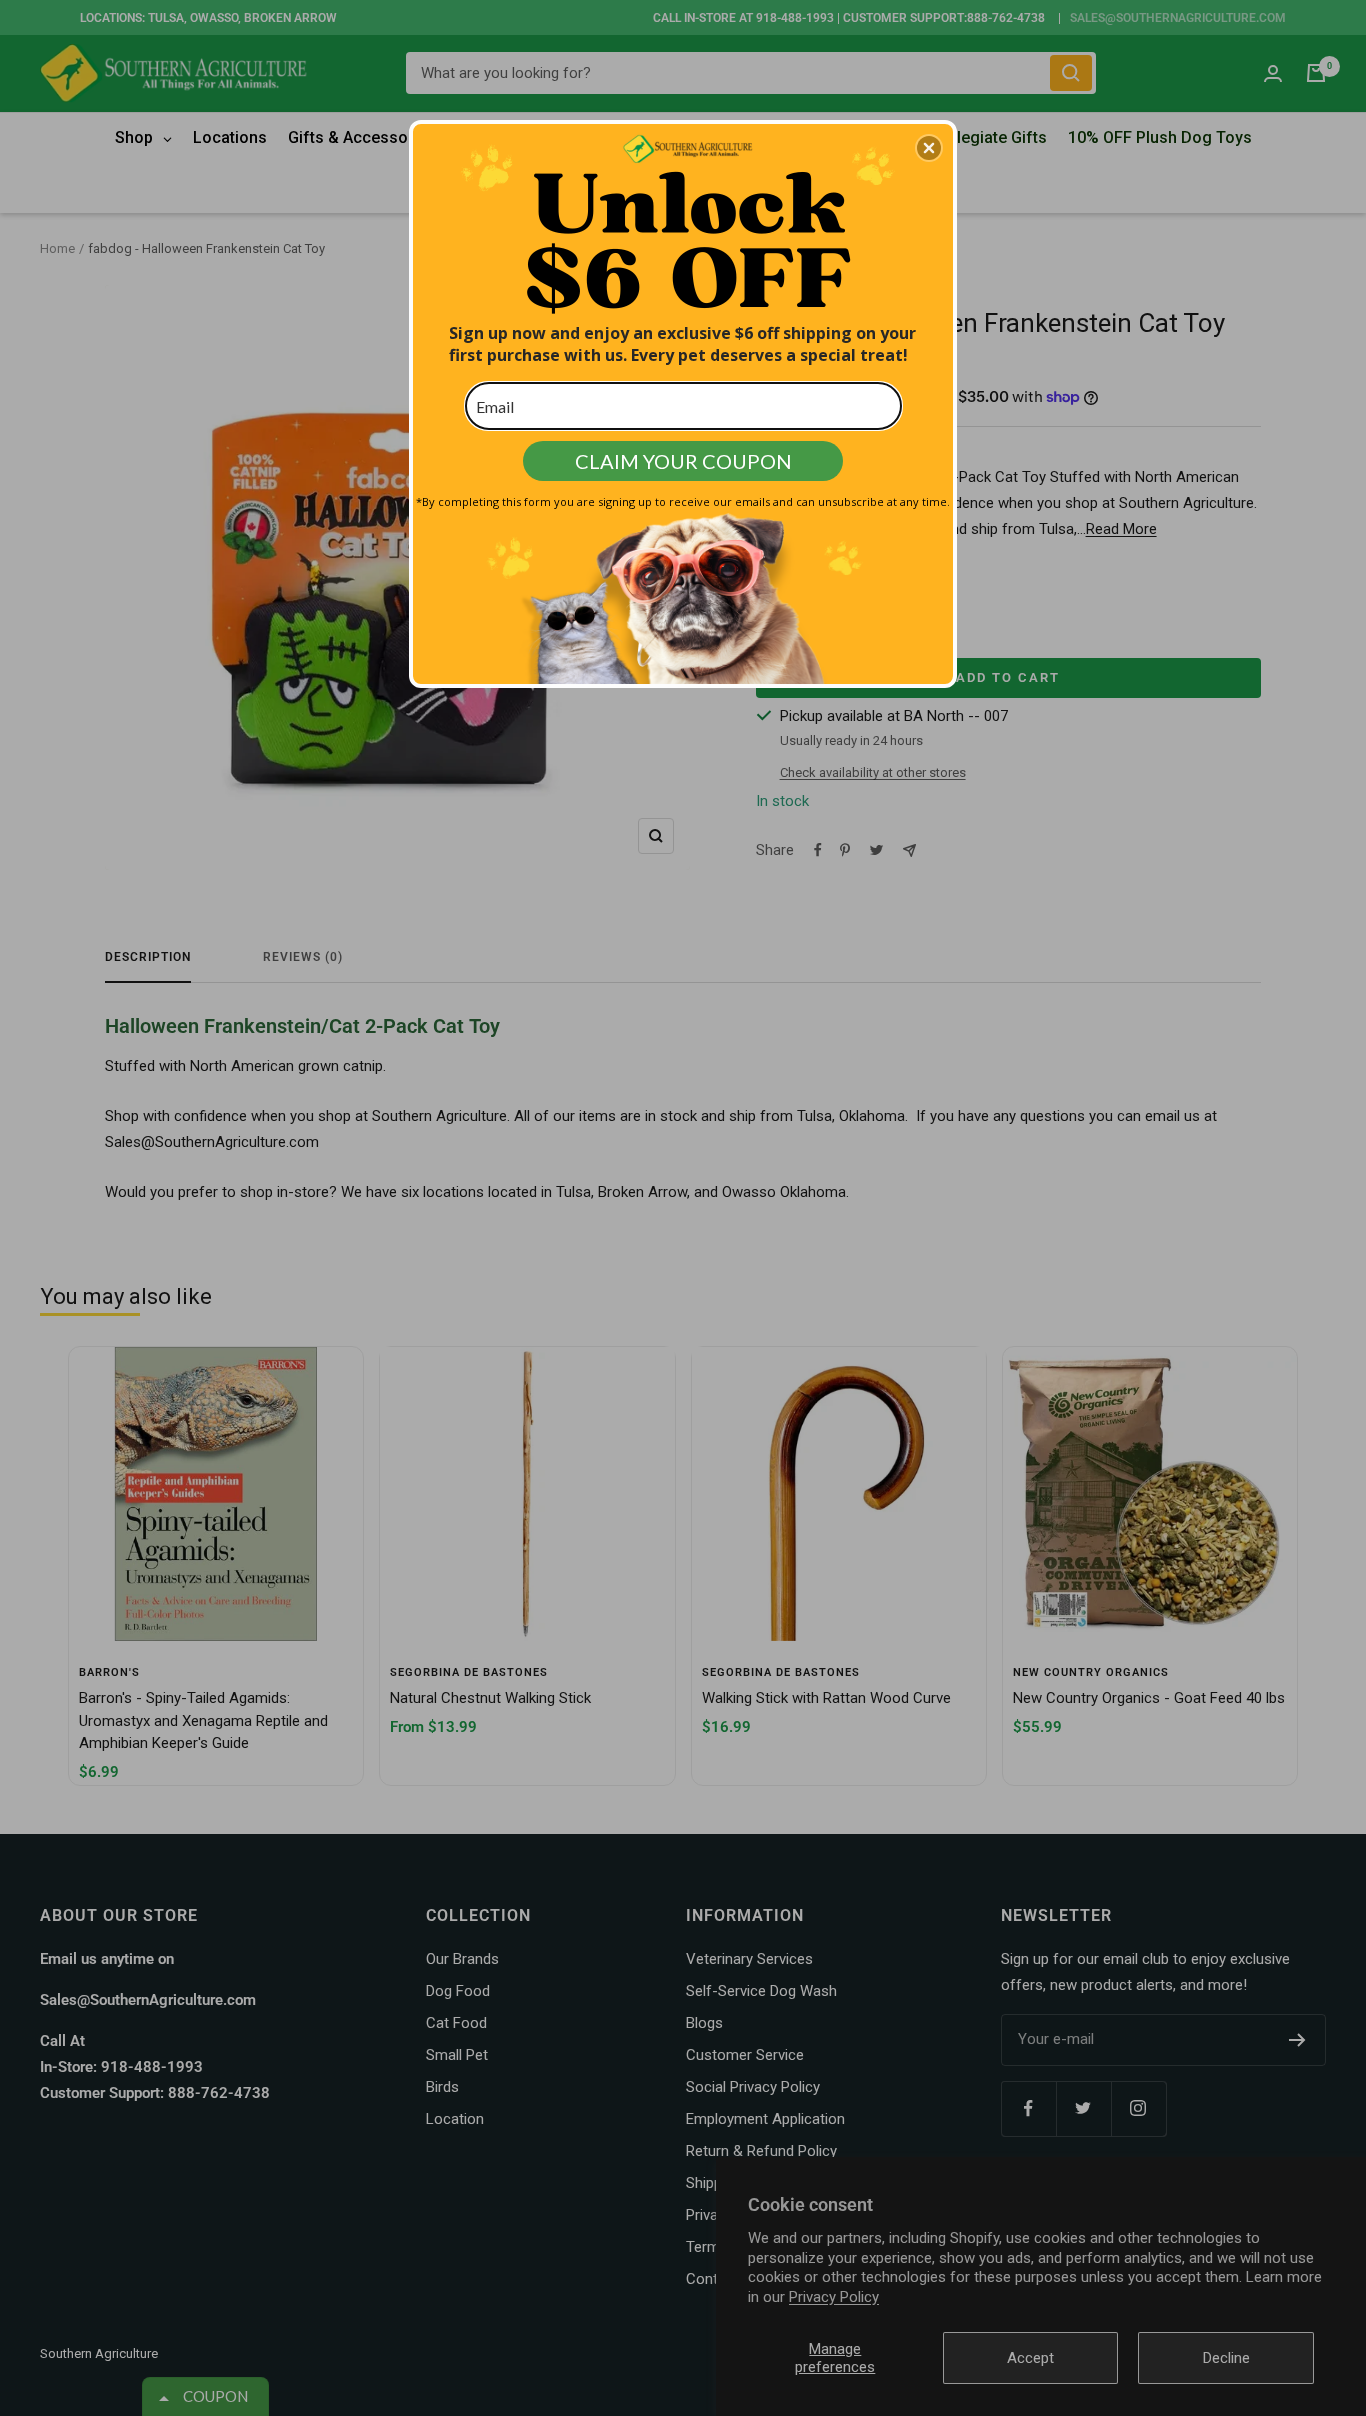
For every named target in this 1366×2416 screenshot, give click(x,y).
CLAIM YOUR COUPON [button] (683, 461)
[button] (929, 148)
